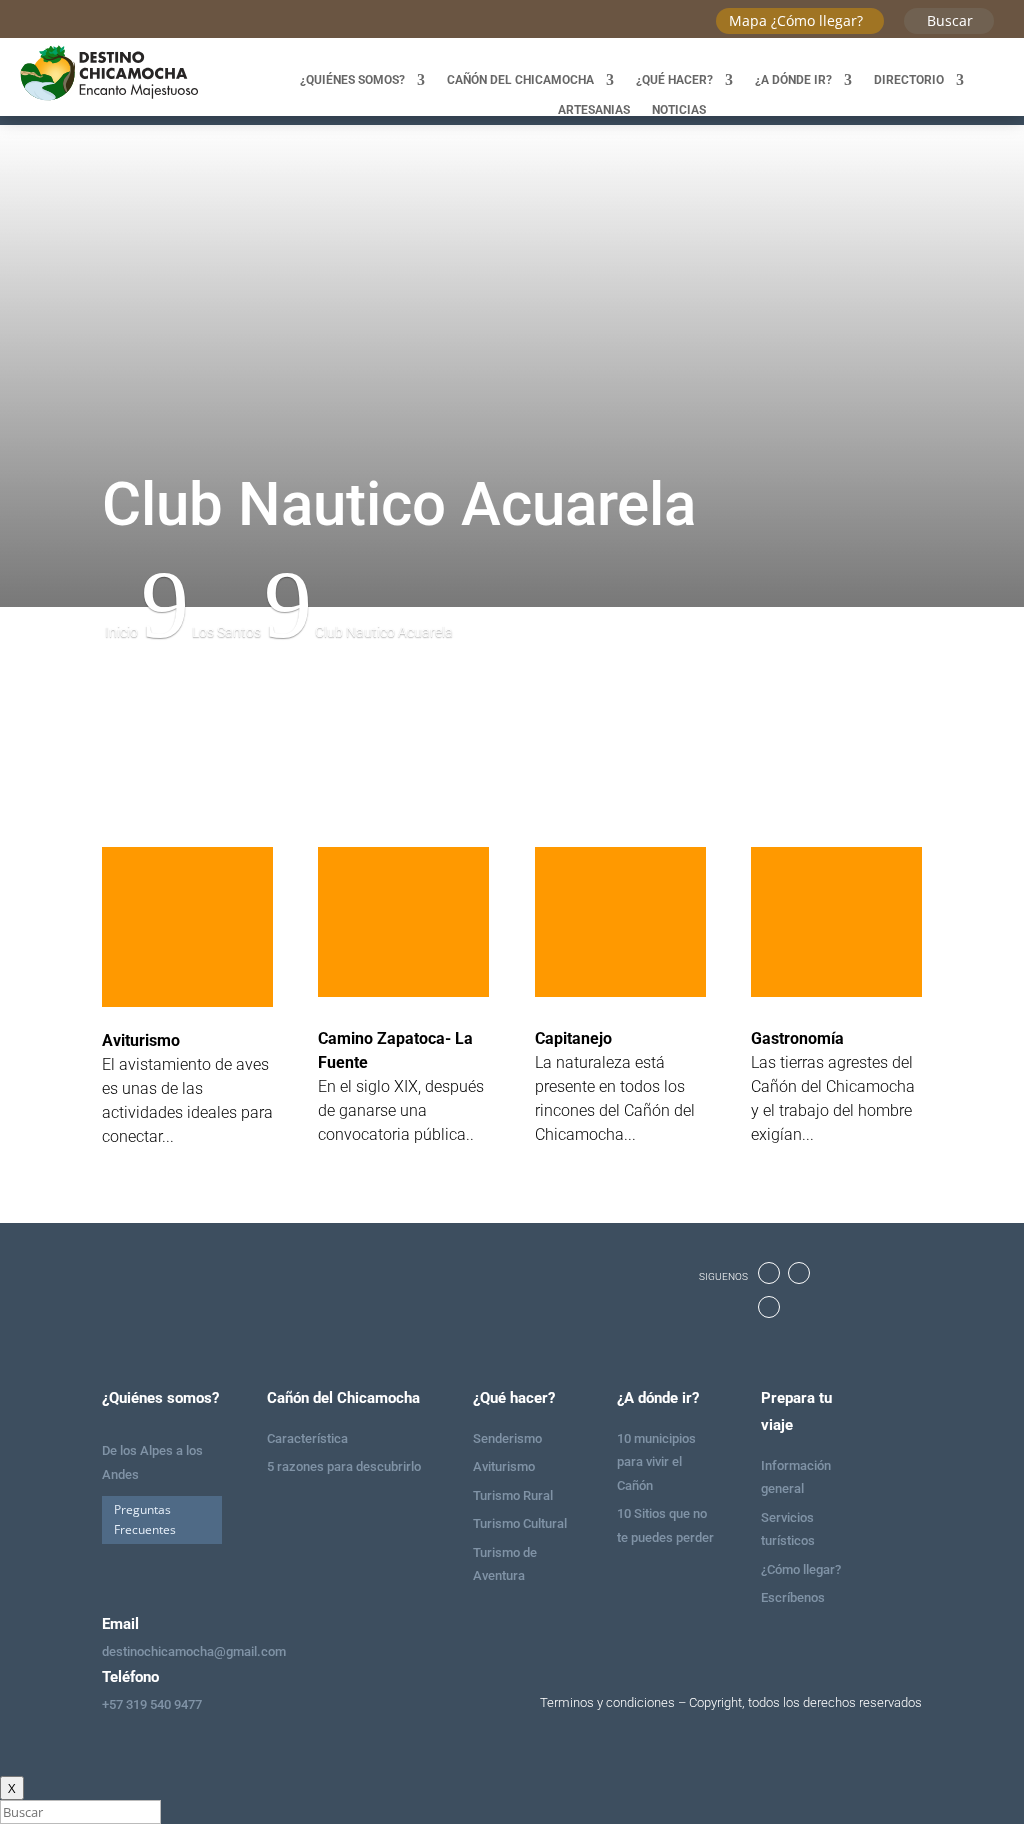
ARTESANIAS (594, 110)
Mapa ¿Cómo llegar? (796, 20)
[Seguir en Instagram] (799, 1273)
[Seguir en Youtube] (769, 1307)
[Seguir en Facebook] (769, 1273)
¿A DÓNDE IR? (793, 80)
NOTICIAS (679, 110)
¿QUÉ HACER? (674, 80)
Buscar (950, 20)
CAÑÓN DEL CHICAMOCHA (520, 80)
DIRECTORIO (909, 80)
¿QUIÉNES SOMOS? (352, 80)
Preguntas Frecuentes (145, 1519)
